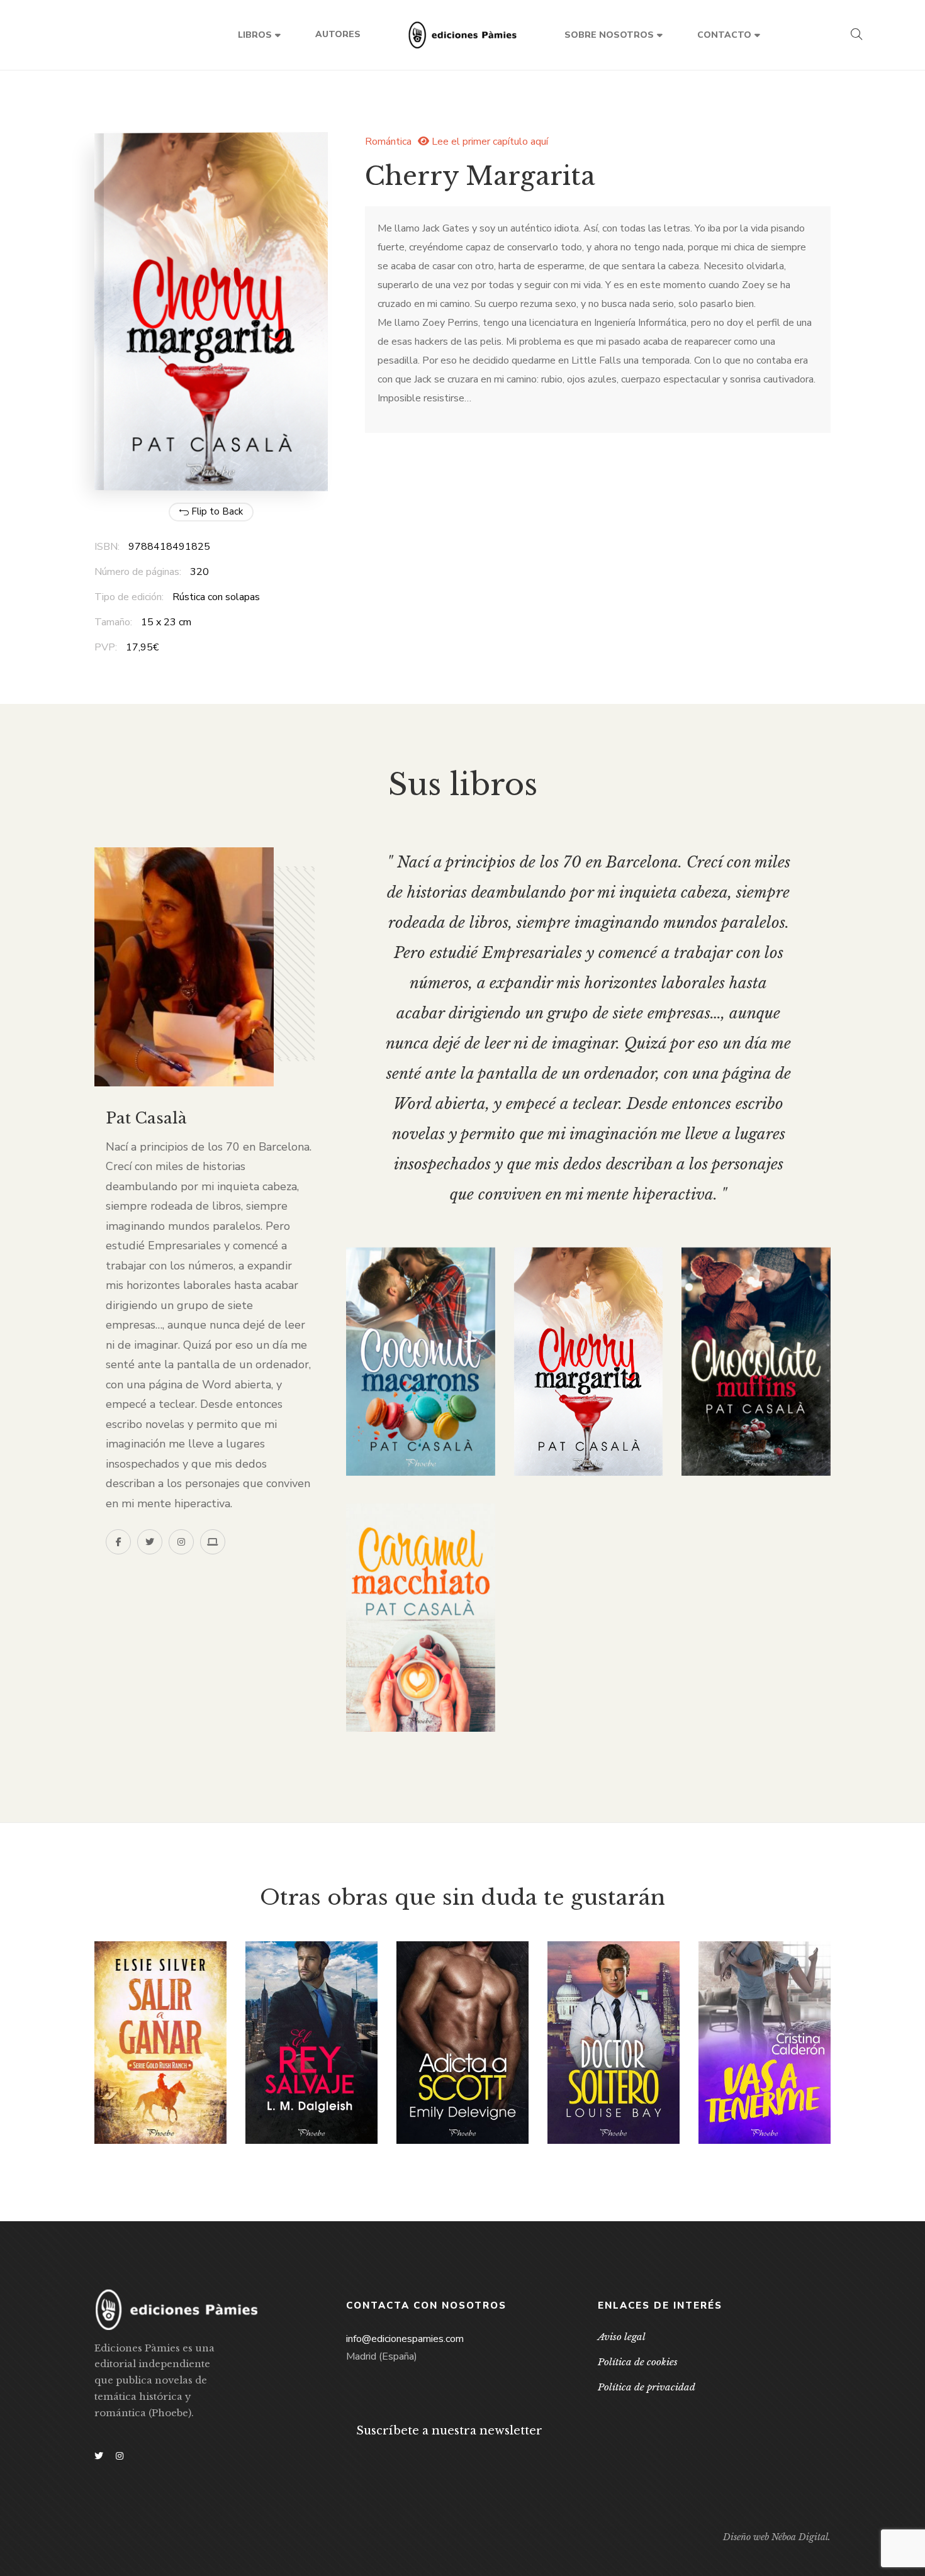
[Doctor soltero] (614, 2043)
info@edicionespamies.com (405, 2339)
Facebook (118, 1542)
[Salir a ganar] (160, 2043)
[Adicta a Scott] (462, 2042)
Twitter (150, 1542)
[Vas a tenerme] (765, 2043)
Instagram (181, 1542)
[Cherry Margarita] (589, 1362)
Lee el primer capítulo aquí (489, 142)
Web (213, 1542)
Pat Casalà (146, 1118)
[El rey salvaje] (311, 2043)
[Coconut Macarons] (421, 1362)
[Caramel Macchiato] (421, 1618)
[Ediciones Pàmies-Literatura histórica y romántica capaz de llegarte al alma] (462, 35)
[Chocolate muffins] (756, 1362)
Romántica (388, 142)
